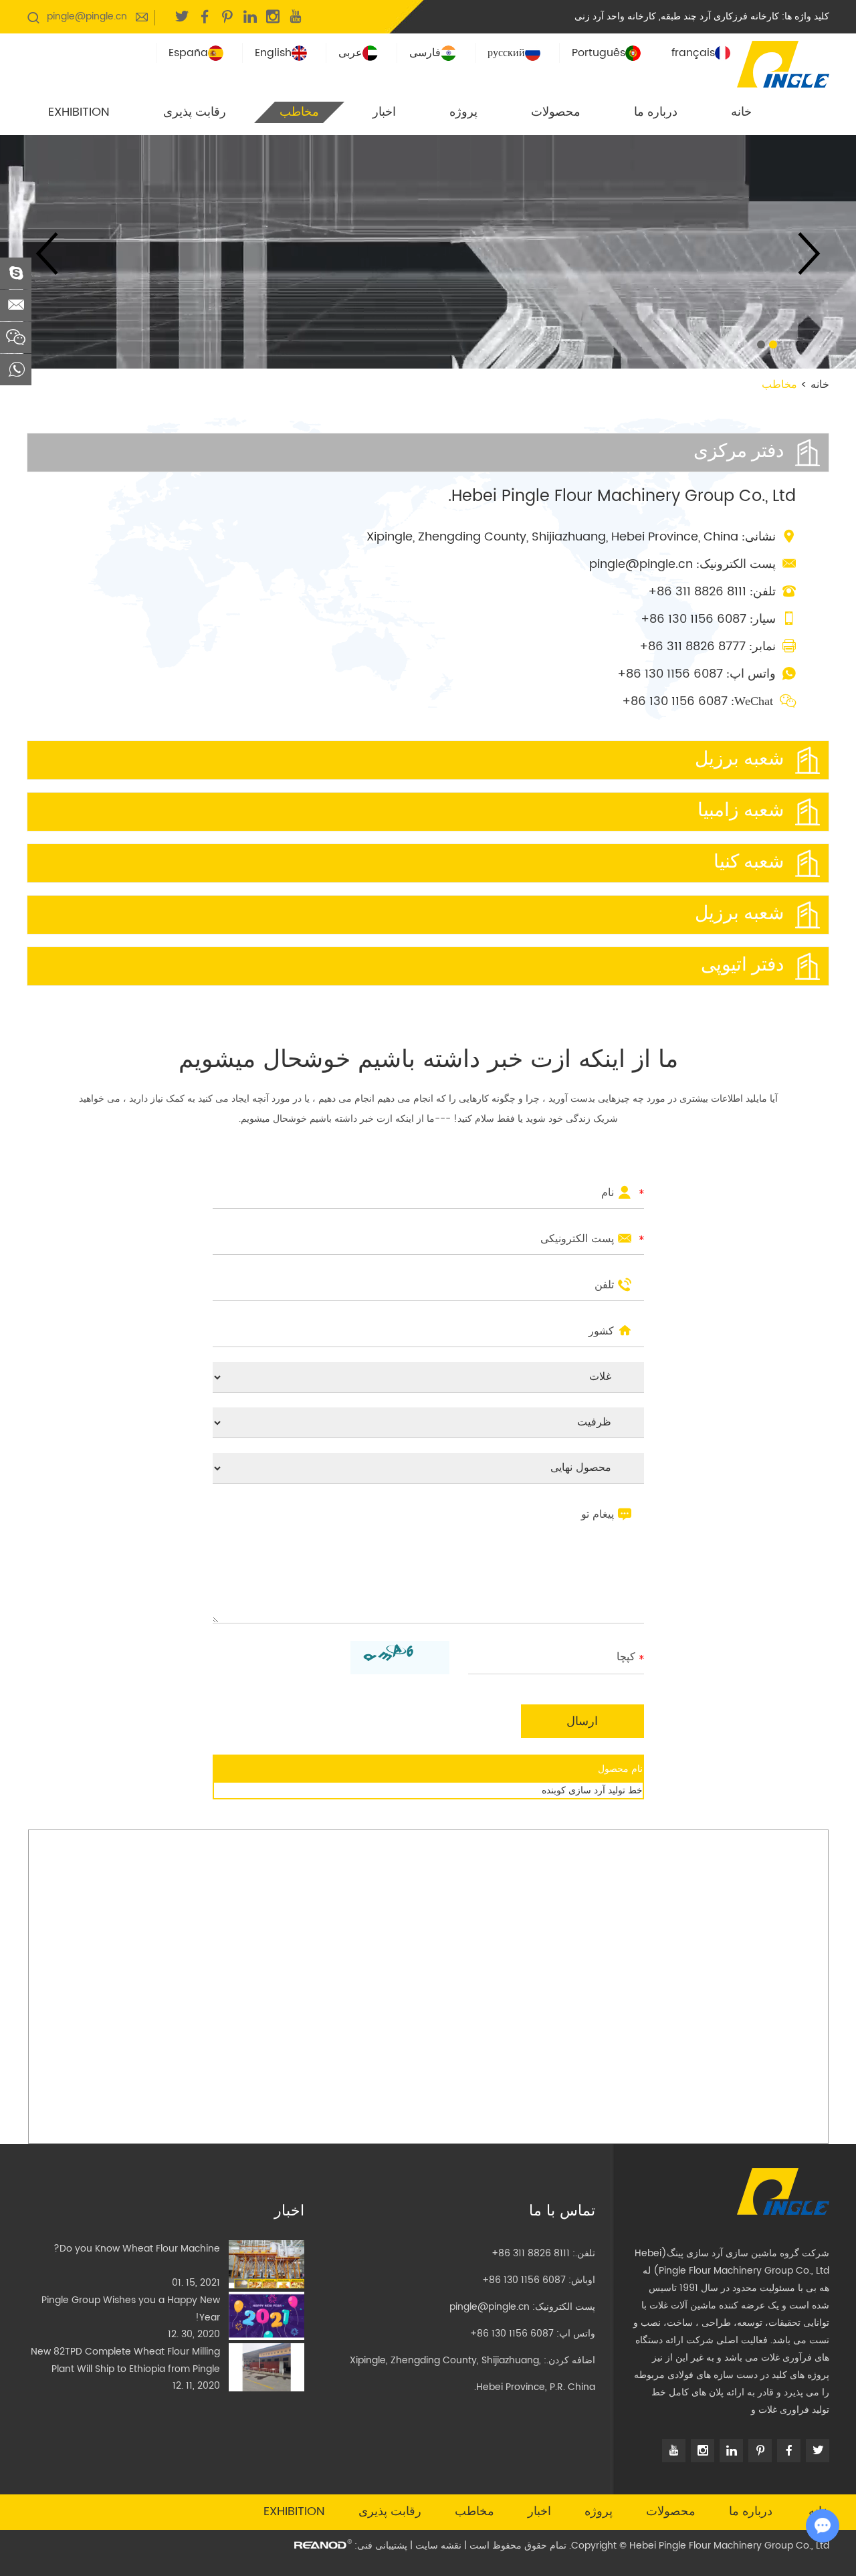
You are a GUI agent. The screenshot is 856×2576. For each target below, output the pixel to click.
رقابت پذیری (195, 112)
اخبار (384, 112)
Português (599, 53)
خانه (741, 112)
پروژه (463, 112)
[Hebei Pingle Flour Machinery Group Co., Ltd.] (783, 63)
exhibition (79, 112)
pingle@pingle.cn (87, 16)
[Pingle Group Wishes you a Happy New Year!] (266, 2316)
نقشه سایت (438, 2546)
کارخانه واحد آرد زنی (615, 16)
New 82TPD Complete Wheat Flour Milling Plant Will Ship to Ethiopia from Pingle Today (125, 2361)
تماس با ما (562, 2211)
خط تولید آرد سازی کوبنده (592, 1790)
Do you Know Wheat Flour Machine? (137, 2249)
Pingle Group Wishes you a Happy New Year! (131, 2309)
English (273, 53)
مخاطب (299, 112)
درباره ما (656, 112)
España (188, 53)
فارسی (425, 53)
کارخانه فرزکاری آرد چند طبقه (720, 16)
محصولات (556, 112)
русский (506, 53)
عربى (350, 53)
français (693, 53)
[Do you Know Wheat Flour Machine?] (266, 2264)
